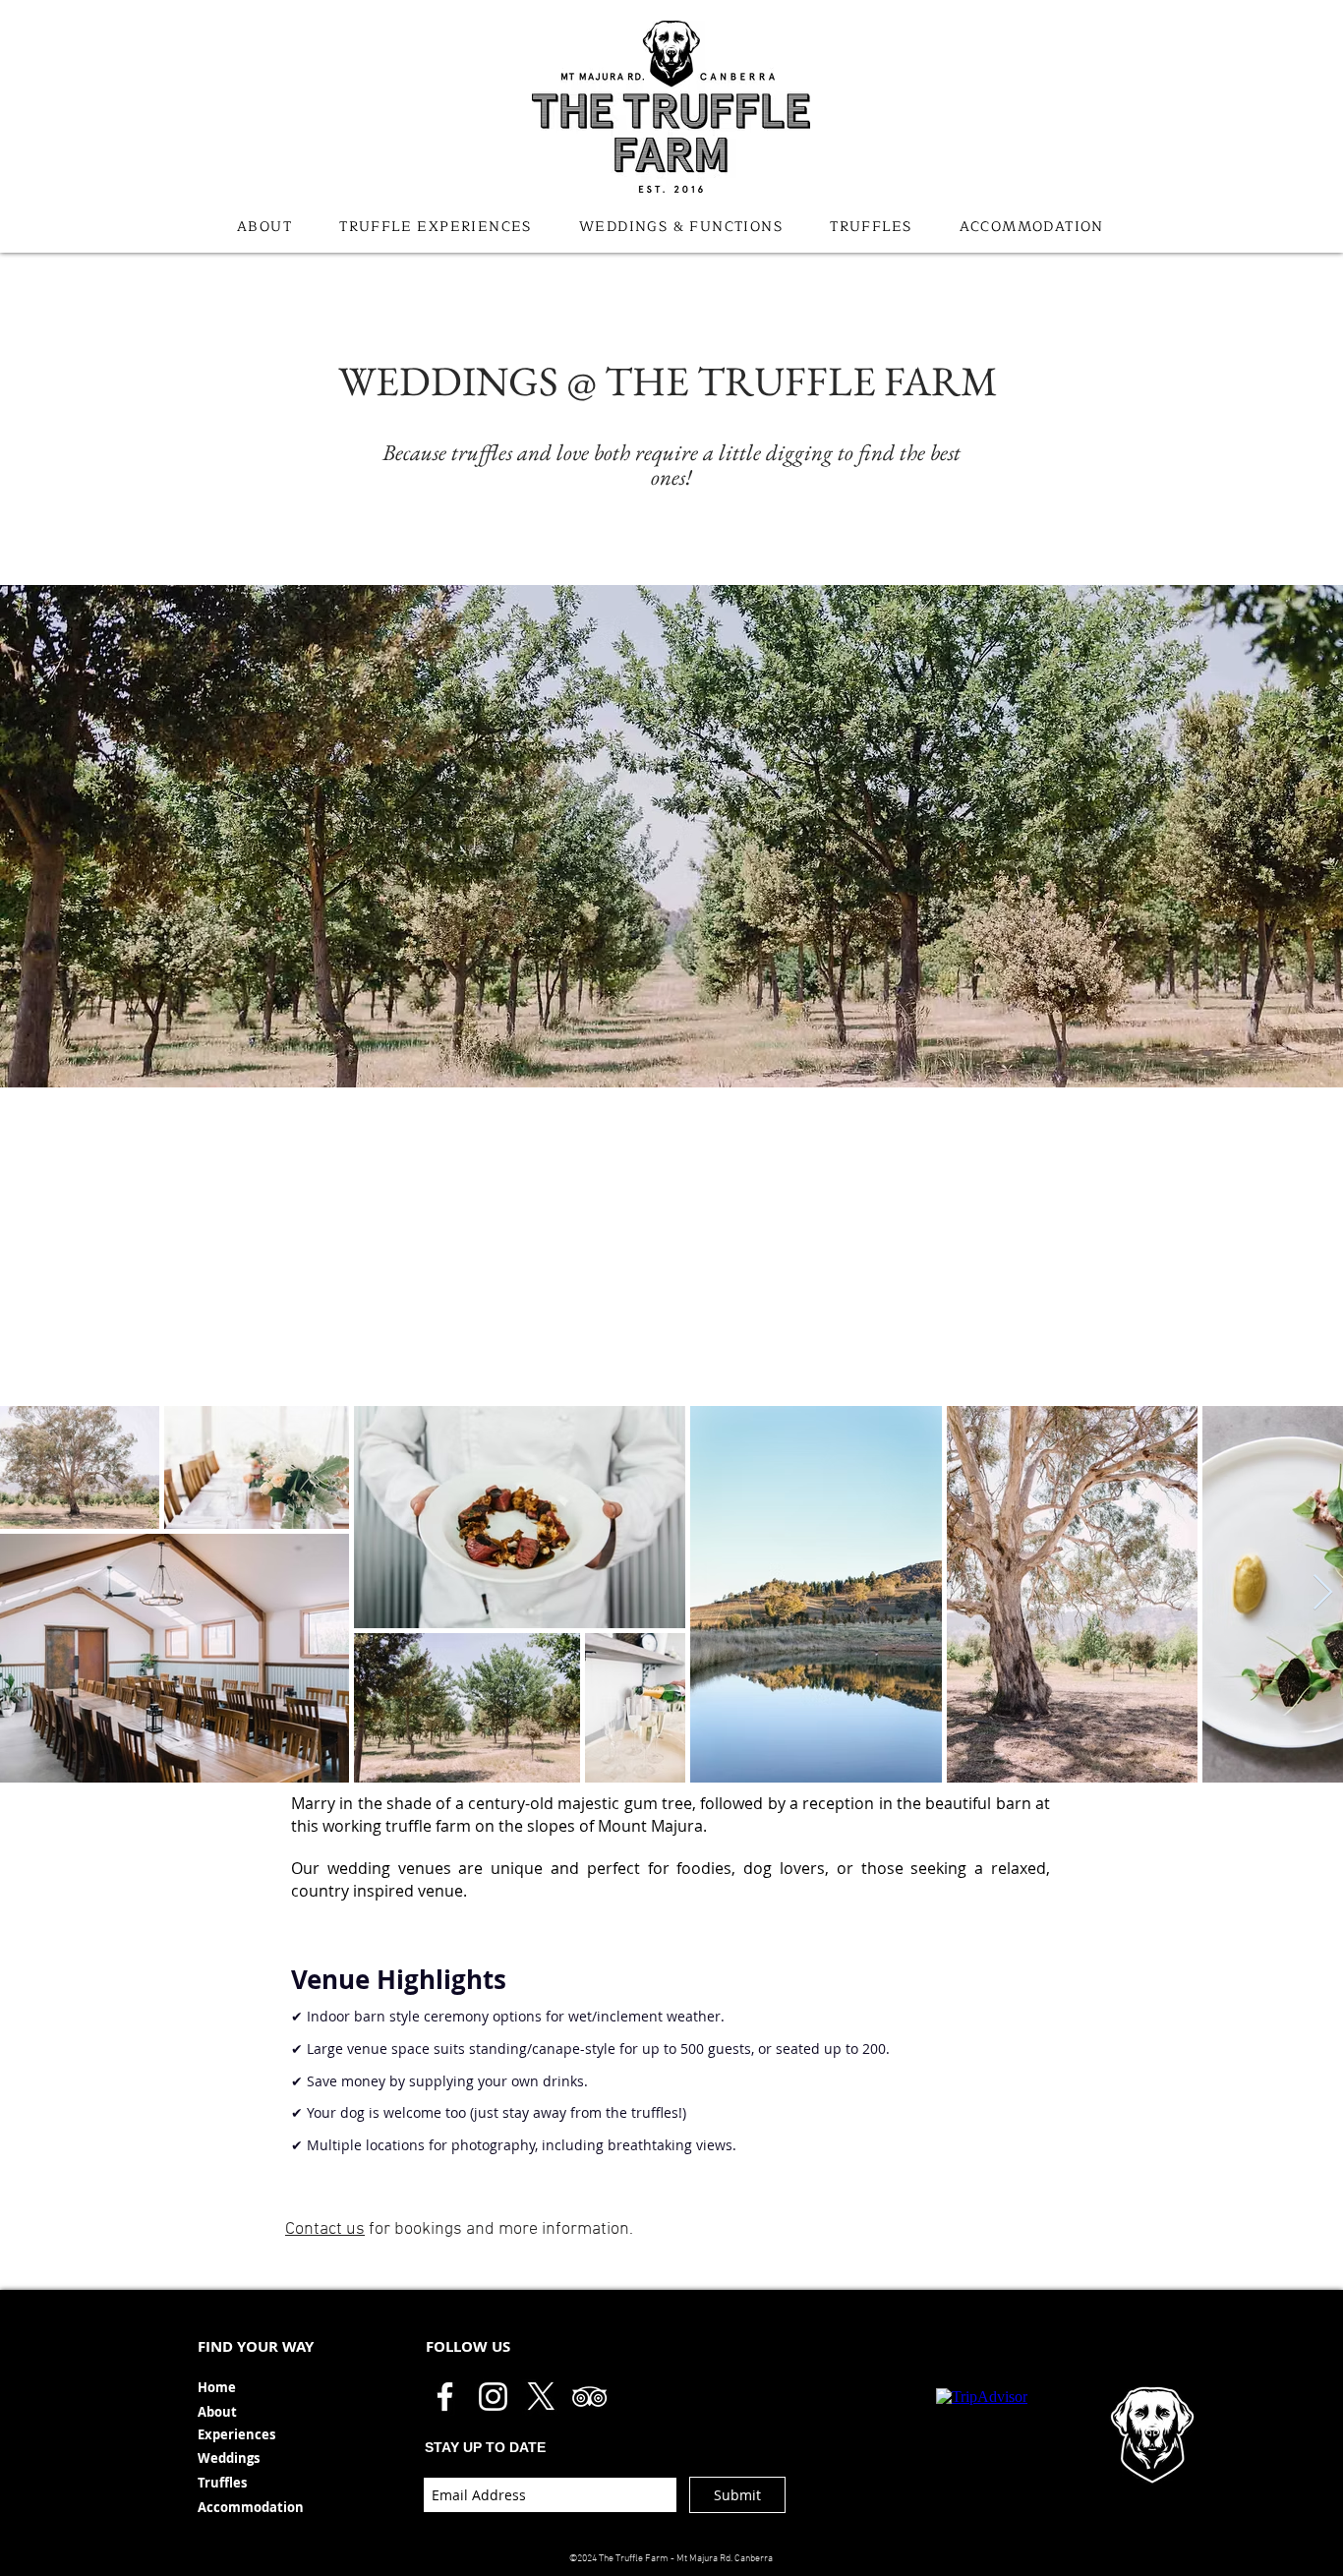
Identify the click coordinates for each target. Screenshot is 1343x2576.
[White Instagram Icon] (493, 2397)
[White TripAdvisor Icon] (589, 2397)
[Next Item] (1323, 1593)
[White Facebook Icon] (445, 2397)
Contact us (325, 2229)
